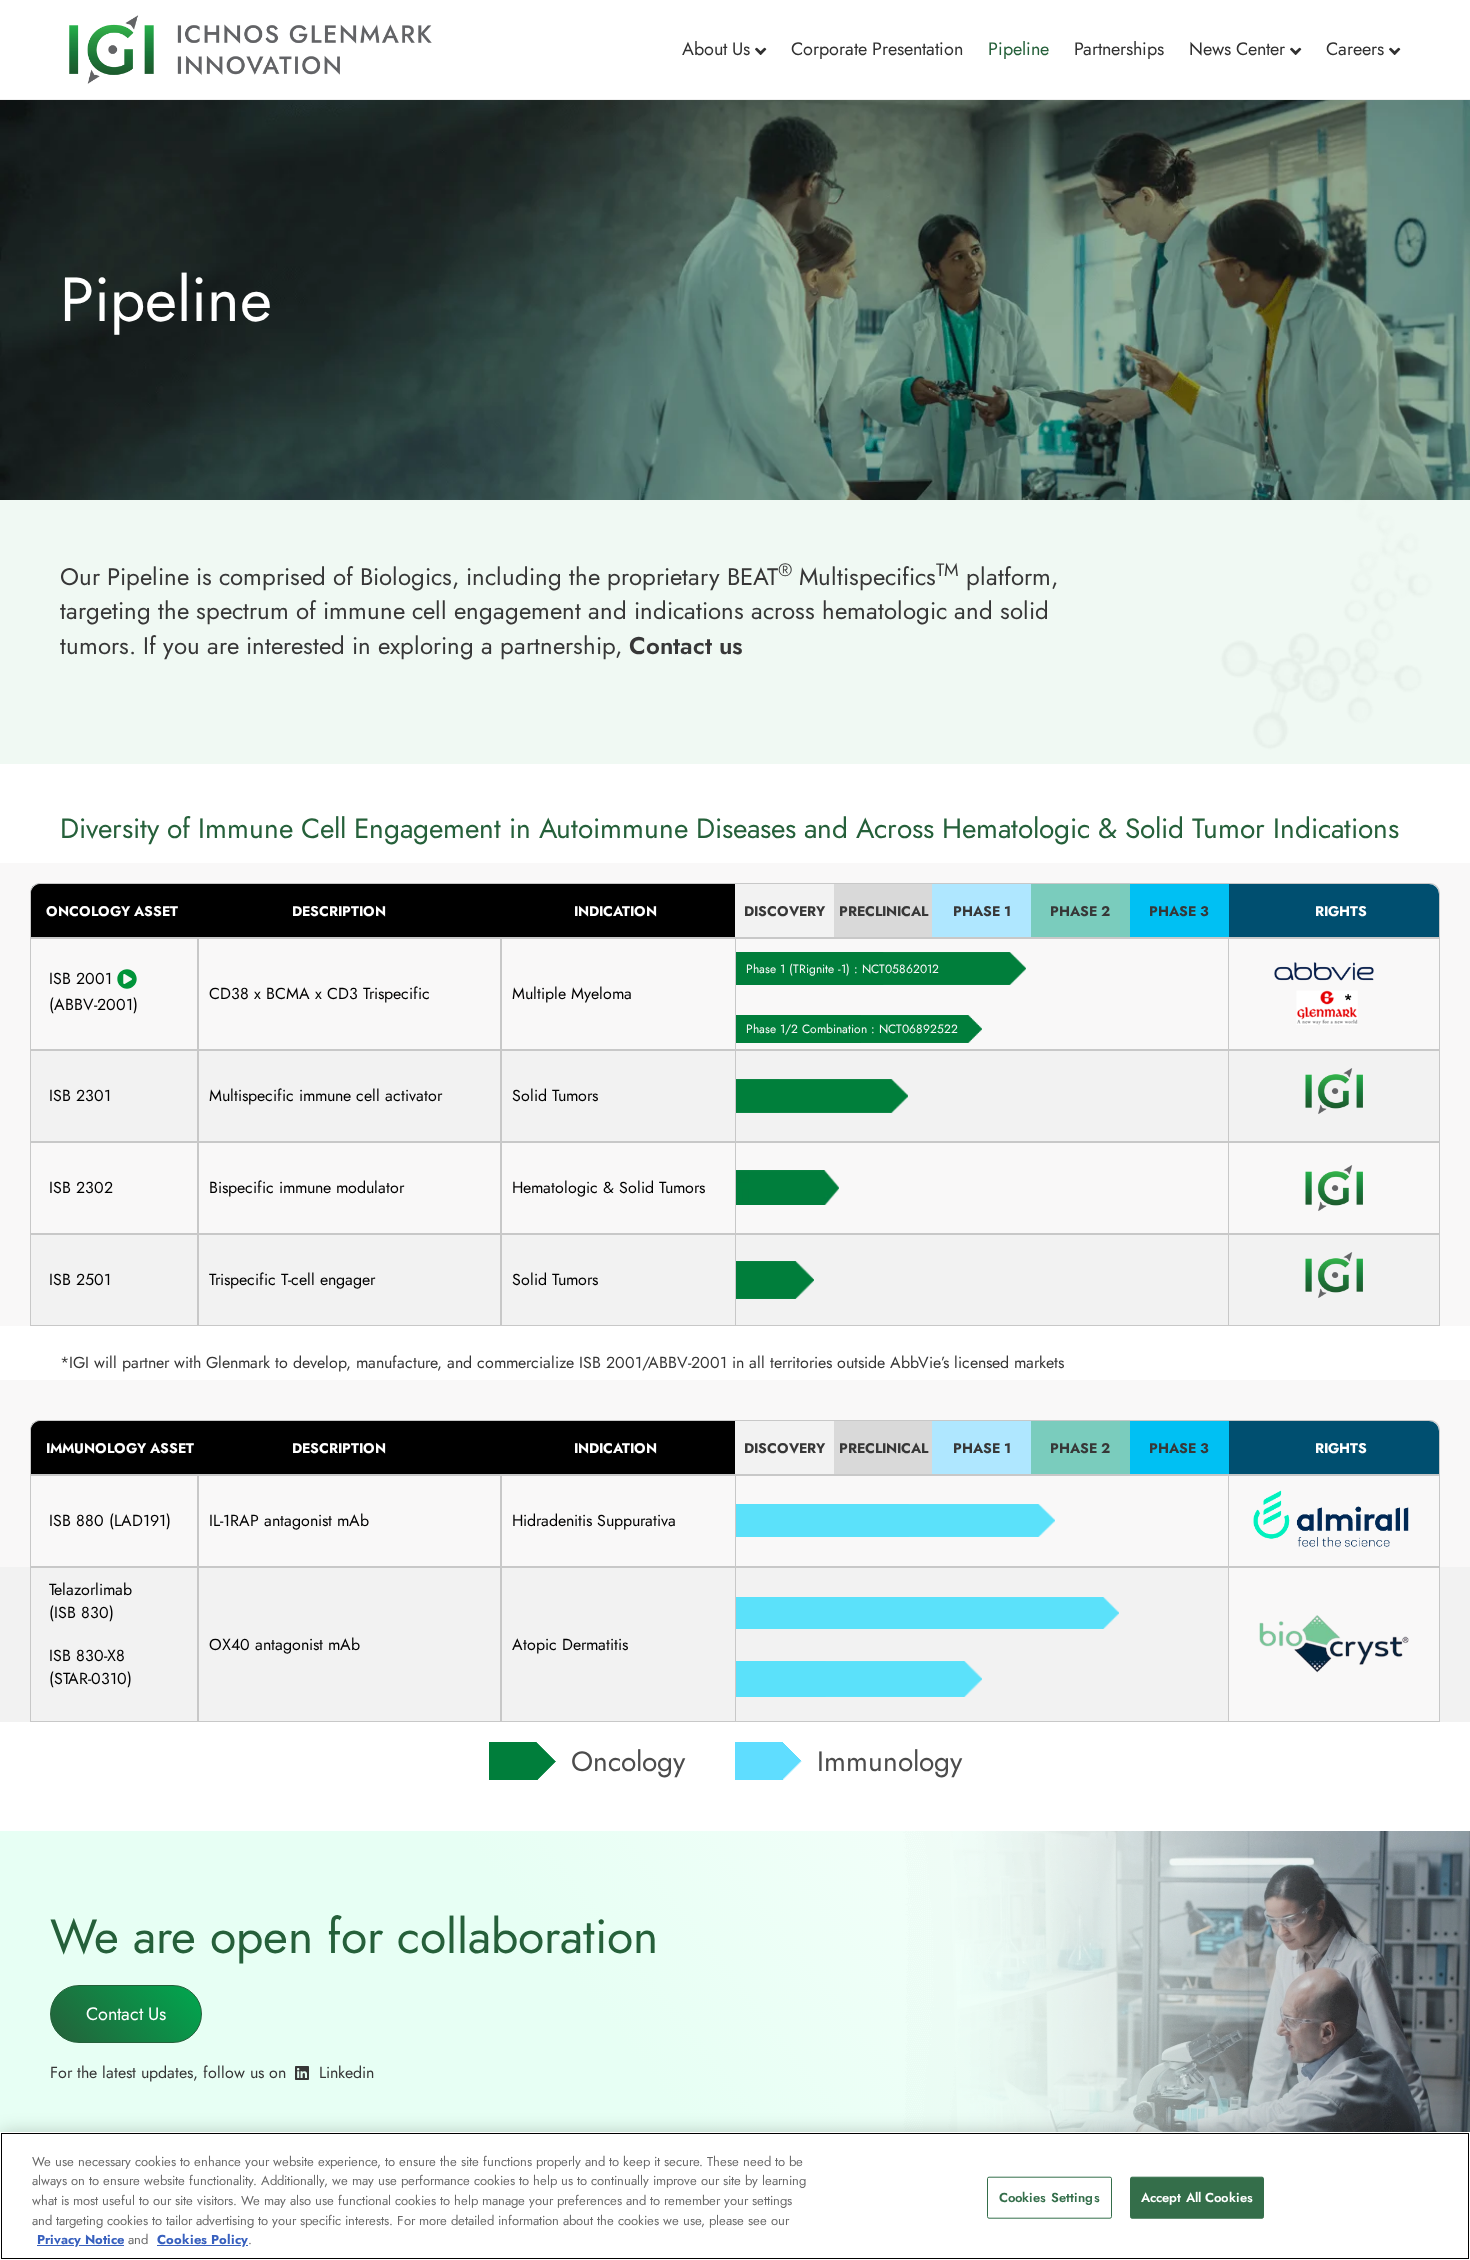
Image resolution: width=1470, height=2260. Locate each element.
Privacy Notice (80, 2239)
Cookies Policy (202, 2239)
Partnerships (1119, 49)
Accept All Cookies (1197, 2197)
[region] (735, 2196)
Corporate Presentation (877, 49)
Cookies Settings (1049, 2197)
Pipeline (1018, 49)
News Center (1237, 49)
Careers (1355, 49)
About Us (716, 49)
